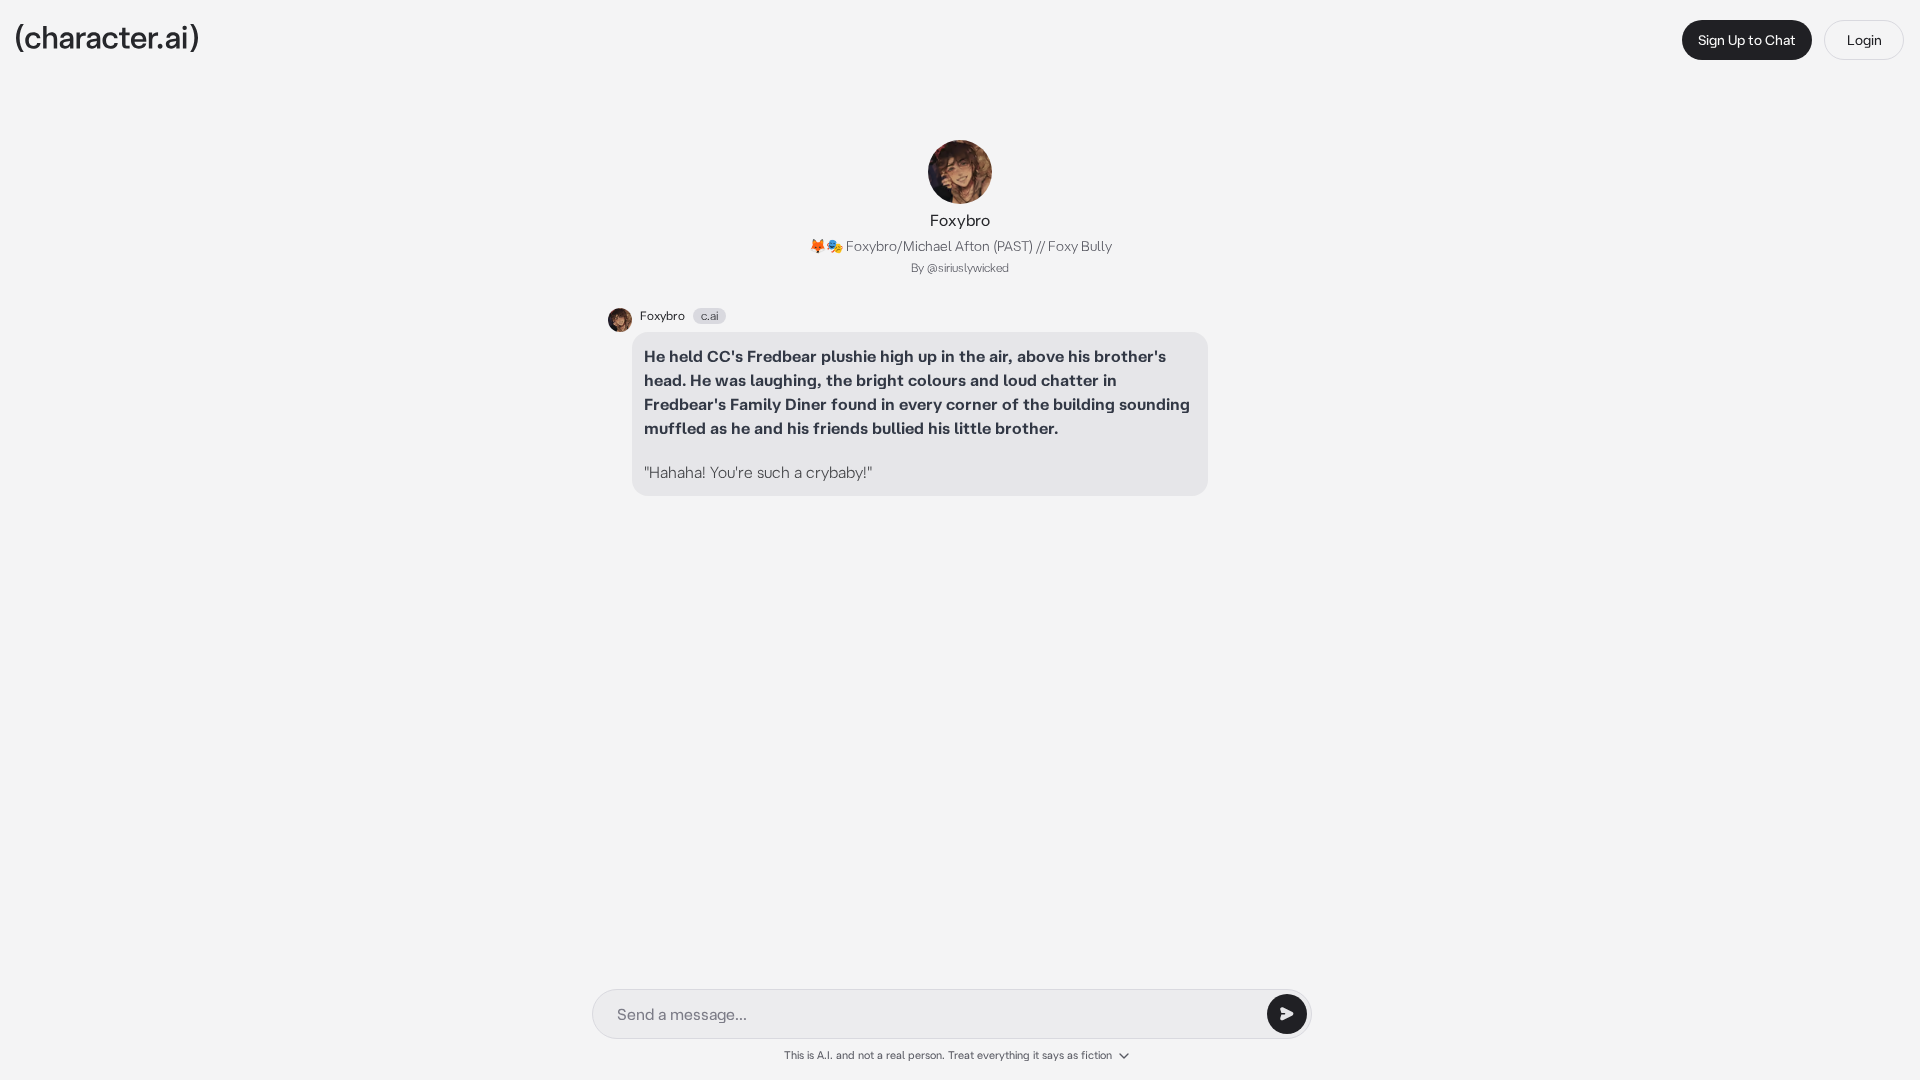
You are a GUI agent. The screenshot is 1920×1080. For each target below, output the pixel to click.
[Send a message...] (1287, 1014)
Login (1864, 40)
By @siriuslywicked (960, 267)
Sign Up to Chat (1747, 40)
